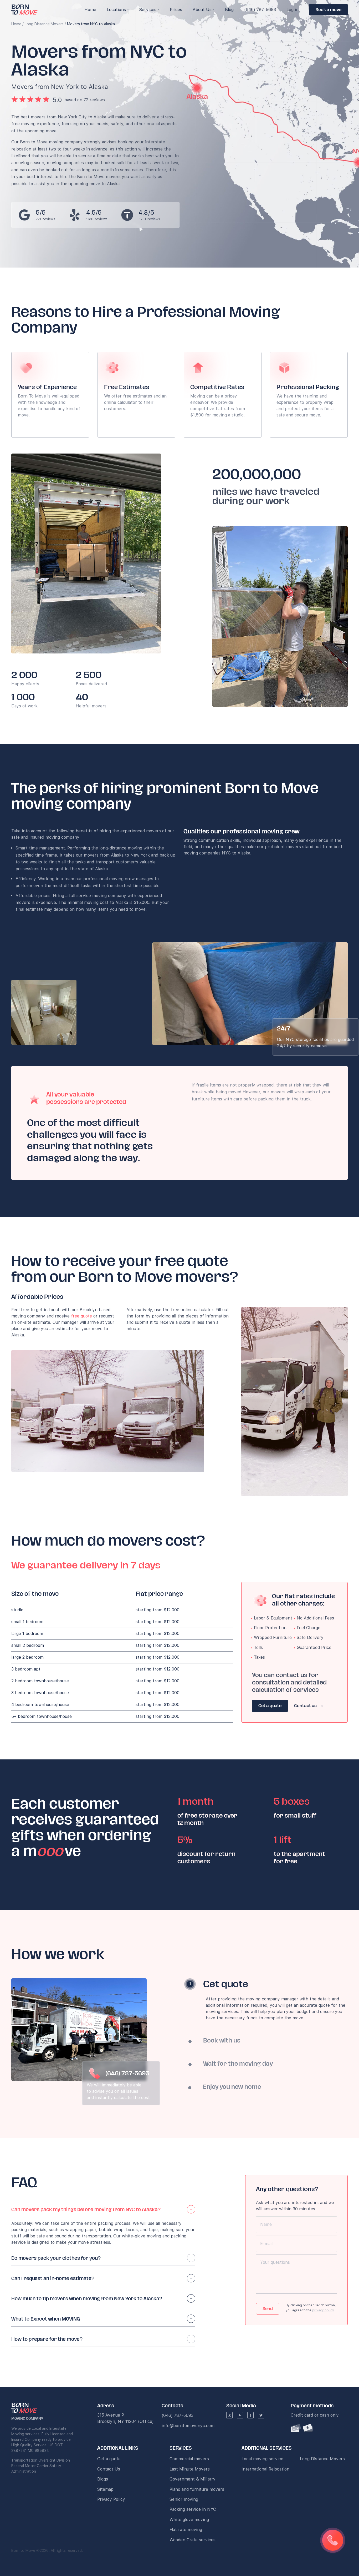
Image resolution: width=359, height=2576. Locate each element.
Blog (229, 10)
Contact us (306, 1706)
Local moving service (262, 2459)
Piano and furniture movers (197, 2489)
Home (16, 24)
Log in (293, 10)
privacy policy (323, 2310)
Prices (176, 10)
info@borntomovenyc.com (188, 2426)
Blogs (103, 2479)
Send (268, 2309)
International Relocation (265, 2469)
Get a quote (270, 1706)
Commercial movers (189, 2459)
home (90, 10)
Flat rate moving (186, 2530)
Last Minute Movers (190, 2469)
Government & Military (193, 2479)
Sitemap (105, 2489)
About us (202, 10)
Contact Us (109, 2469)
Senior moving (184, 2499)
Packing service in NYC (193, 2509)
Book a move (328, 10)
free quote (81, 1316)
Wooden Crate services (193, 2540)
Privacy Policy (111, 2499)
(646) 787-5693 (260, 10)
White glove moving (189, 2520)
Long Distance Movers (44, 24)
